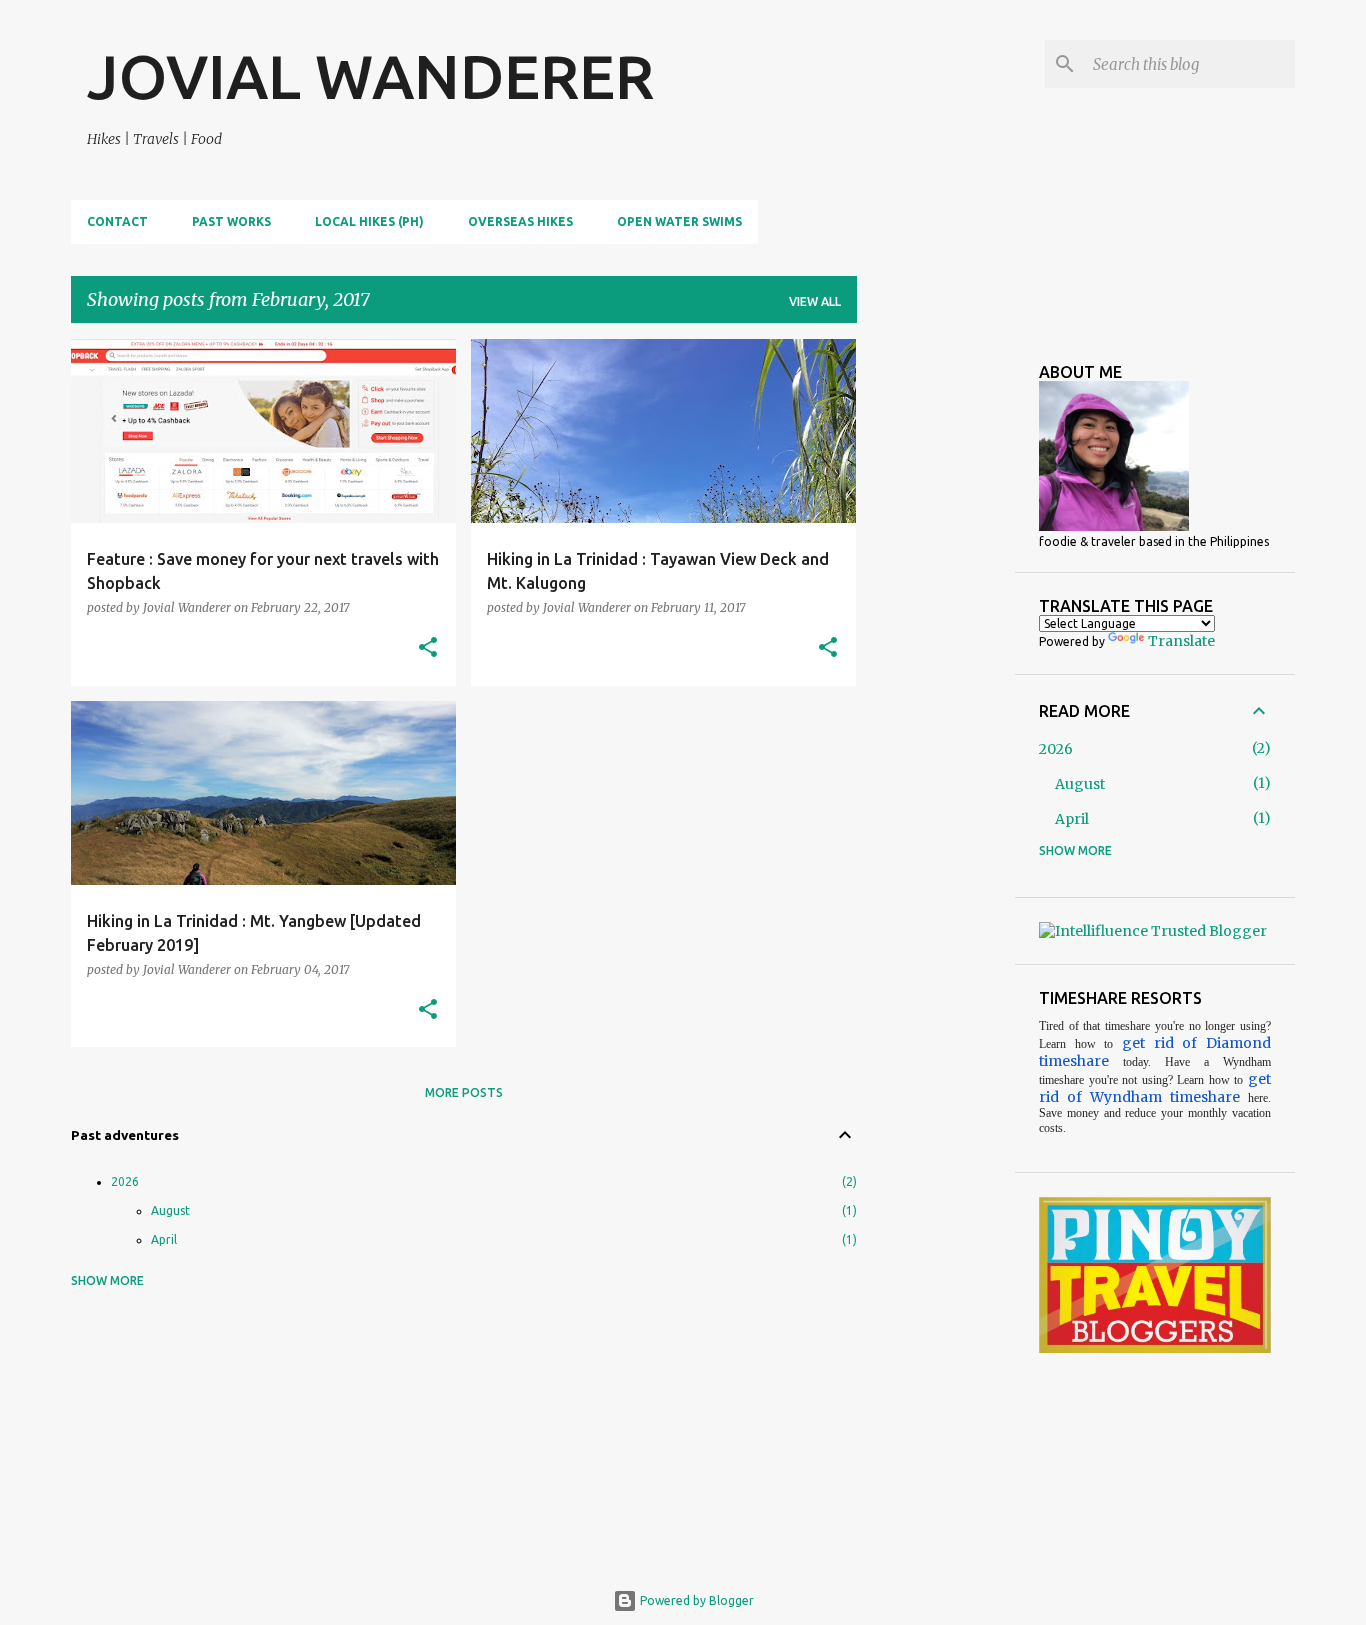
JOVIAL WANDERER (370, 76)
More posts (464, 1092)
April (164, 1239)
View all (815, 301)
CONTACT (117, 221)
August (170, 1210)
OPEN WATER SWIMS (679, 221)
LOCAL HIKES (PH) (369, 221)
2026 (125, 1181)
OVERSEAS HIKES (520, 221)
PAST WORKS (231, 221)
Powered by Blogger (695, 1600)
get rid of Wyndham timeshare (1155, 1088)
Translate (1181, 641)
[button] (428, 648)
